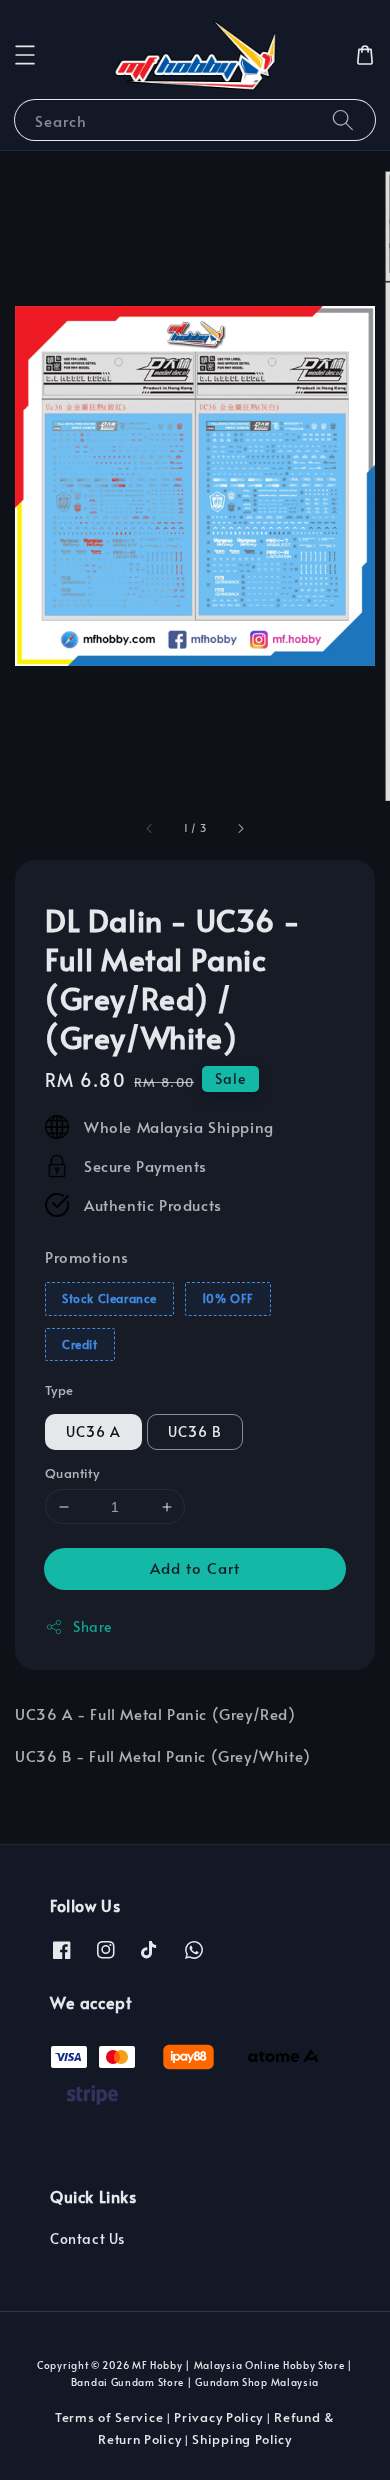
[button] (25, 55)
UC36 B (195, 1431)
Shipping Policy (242, 2439)
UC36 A (93, 1431)
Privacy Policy (218, 2417)
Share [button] (92, 1626)
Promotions (87, 1256)
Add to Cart (195, 1567)
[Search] (343, 119)
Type (59, 1390)
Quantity (72, 1473)
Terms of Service (109, 2417)
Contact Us (87, 2238)
